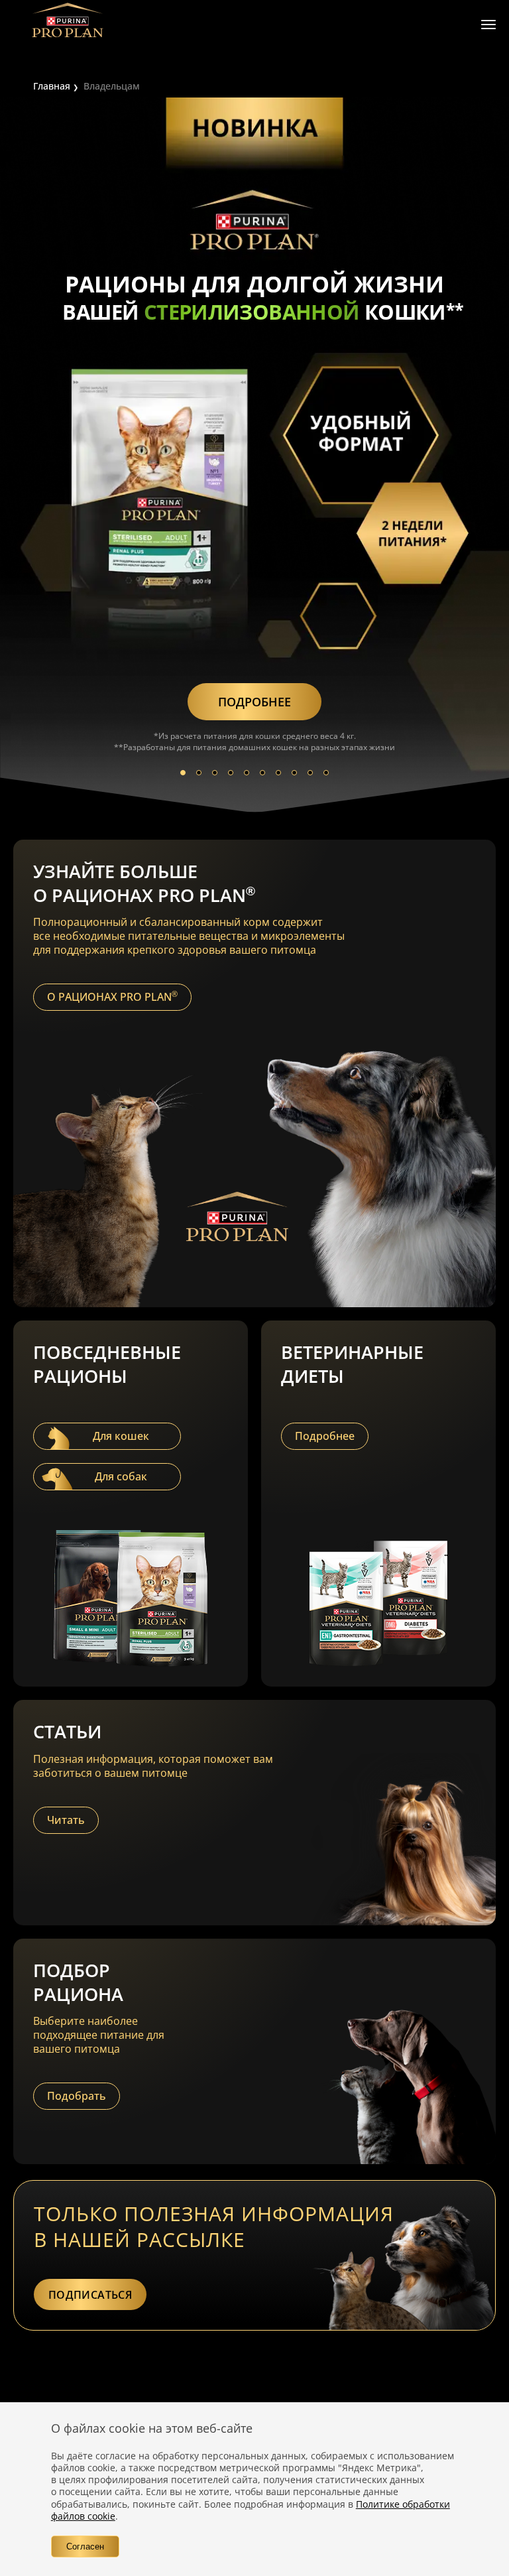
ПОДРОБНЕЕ (254, 702)
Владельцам (112, 86)
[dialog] (254, 2489)
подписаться (90, 2295)
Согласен (85, 2546)
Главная (52, 86)
